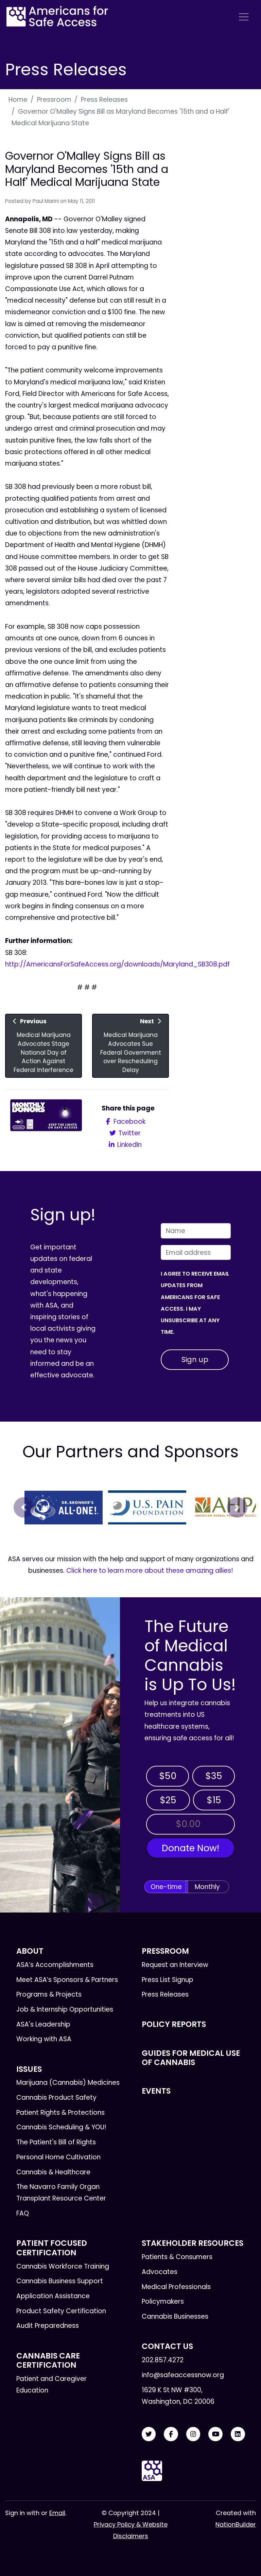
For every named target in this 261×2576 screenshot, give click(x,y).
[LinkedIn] (238, 2434)
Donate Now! (190, 1848)
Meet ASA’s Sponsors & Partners (67, 1980)
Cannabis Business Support (60, 2281)
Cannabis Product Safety (56, 2098)
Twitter (129, 1133)
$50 (168, 1776)
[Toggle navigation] (244, 17)
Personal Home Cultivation (58, 2157)
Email (57, 2513)
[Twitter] (149, 2434)
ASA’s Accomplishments (55, 1965)
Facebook (129, 1122)
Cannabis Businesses (175, 2316)
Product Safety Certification (61, 2311)
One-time (166, 1887)
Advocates (160, 2272)
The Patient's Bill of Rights (56, 2142)
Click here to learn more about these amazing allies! (150, 1571)
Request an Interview (175, 1965)
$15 (214, 1800)
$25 (168, 1800)
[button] (24, 1507)
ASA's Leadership (43, 2024)
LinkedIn (129, 1145)
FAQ (23, 2213)
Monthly (207, 1887)
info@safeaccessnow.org (183, 2375)
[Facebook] (171, 2434)
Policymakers (163, 2301)
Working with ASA (44, 2039)
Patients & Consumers (177, 2257)
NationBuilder (236, 2524)
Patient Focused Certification (52, 2248)
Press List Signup (168, 1980)
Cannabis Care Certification (48, 2360)
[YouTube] (215, 2434)
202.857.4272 (163, 2360)
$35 (214, 1776)
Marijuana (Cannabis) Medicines (68, 2083)
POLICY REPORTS (174, 2024)
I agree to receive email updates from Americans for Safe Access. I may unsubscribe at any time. (195, 1303)
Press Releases (104, 100)
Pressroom (54, 100)
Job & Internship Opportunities (65, 2009)
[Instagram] (193, 2434)
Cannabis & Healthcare (53, 2172)
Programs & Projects (49, 1994)
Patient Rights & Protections (60, 2113)
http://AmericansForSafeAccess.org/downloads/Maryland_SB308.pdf (117, 964)
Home (18, 100)
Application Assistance (53, 2296)
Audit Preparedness (48, 2326)
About (30, 1951)
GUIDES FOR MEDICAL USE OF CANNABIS (191, 2058)
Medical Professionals (176, 2287)
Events (156, 2091)
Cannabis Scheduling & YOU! (61, 2127)
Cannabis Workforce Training (63, 2266)
